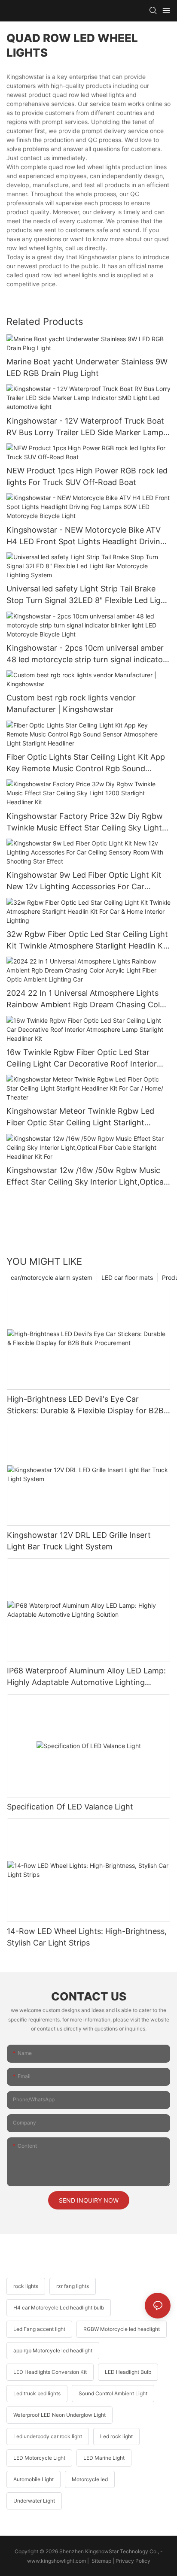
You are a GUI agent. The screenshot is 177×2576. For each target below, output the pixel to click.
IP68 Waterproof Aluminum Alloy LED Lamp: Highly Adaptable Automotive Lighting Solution (86, 1677)
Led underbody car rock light (48, 2436)
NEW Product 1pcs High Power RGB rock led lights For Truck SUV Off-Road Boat (87, 476)
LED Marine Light (104, 2458)
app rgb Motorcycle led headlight (53, 2350)
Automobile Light (34, 2479)
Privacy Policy (133, 2561)
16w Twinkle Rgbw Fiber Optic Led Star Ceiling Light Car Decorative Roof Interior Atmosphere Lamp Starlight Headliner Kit (82, 1059)
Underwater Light (34, 2501)
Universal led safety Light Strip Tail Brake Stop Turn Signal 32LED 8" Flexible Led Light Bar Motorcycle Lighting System (87, 595)
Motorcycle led (90, 2479)
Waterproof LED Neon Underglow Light (60, 2415)
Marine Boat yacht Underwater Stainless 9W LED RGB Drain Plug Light (87, 367)
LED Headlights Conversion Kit (50, 2372)
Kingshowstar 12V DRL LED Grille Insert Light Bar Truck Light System (79, 1541)
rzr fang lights (73, 2286)
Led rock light (116, 2436)
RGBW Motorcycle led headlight (122, 2329)
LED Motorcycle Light (39, 2458)
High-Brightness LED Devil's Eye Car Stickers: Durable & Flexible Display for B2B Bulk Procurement (85, 1405)
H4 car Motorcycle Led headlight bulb (59, 2308)
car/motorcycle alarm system (52, 1277)
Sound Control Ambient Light (113, 2393)
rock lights (26, 2286)
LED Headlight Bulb (128, 2372)
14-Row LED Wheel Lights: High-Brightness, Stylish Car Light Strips (87, 1937)
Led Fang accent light (39, 2329)
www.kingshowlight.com (56, 2561)
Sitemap (101, 2561)
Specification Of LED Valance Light (70, 1807)
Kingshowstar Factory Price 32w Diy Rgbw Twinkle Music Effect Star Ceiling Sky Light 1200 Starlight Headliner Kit (85, 823)
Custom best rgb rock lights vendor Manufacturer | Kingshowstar (71, 703)
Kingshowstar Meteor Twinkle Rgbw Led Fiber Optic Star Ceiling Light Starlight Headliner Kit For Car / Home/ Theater (80, 1117)
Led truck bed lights (37, 2393)
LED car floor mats (127, 1277)
